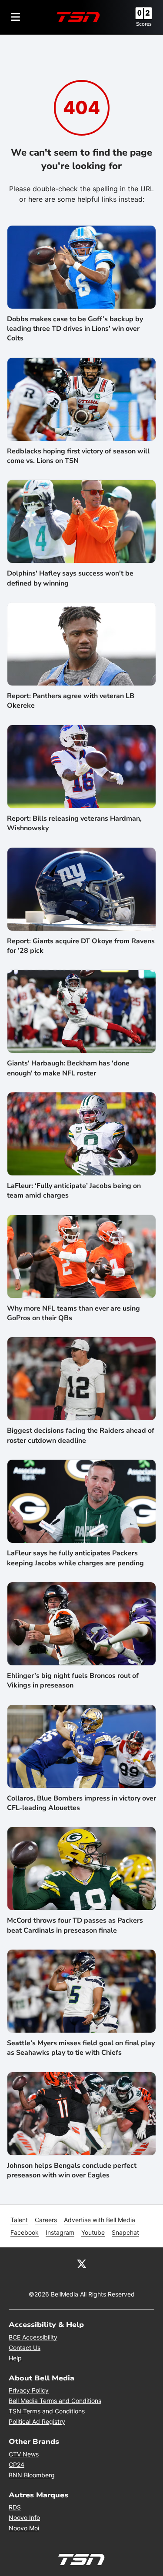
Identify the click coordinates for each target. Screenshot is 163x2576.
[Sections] (16, 17)
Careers (46, 2220)
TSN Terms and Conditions (47, 2411)
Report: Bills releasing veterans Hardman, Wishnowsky (74, 823)
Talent (19, 2220)
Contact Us (25, 2348)
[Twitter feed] (82, 2263)
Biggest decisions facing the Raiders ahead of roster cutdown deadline (81, 1435)
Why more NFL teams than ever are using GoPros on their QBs (73, 1313)
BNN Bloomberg (32, 2475)
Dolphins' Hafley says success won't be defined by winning (70, 578)
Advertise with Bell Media (100, 2220)
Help (15, 2358)
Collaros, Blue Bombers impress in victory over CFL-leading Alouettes (81, 1803)
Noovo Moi (24, 2528)
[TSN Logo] (78, 17)
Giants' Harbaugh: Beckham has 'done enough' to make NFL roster (68, 1068)
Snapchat (125, 2232)
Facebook (25, 2232)
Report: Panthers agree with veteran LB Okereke (71, 701)
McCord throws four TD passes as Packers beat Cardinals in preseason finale (75, 1925)
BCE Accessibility (33, 2337)
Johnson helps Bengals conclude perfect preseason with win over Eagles (72, 2170)
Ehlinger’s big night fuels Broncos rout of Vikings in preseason (73, 1681)
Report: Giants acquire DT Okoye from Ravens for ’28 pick (81, 946)
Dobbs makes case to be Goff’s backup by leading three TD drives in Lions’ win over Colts (75, 329)
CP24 (17, 2465)
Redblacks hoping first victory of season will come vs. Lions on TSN (78, 456)
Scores (144, 24)
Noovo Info (24, 2518)
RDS (15, 2507)
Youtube (93, 2232)
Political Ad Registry (37, 2421)
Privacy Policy (29, 2390)
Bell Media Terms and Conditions (55, 2401)
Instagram (60, 2232)
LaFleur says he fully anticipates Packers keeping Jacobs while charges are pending (75, 1558)
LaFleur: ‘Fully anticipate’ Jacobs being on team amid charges (74, 1191)
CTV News (24, 2454)
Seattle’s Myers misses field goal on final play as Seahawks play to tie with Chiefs (81, 2048)
